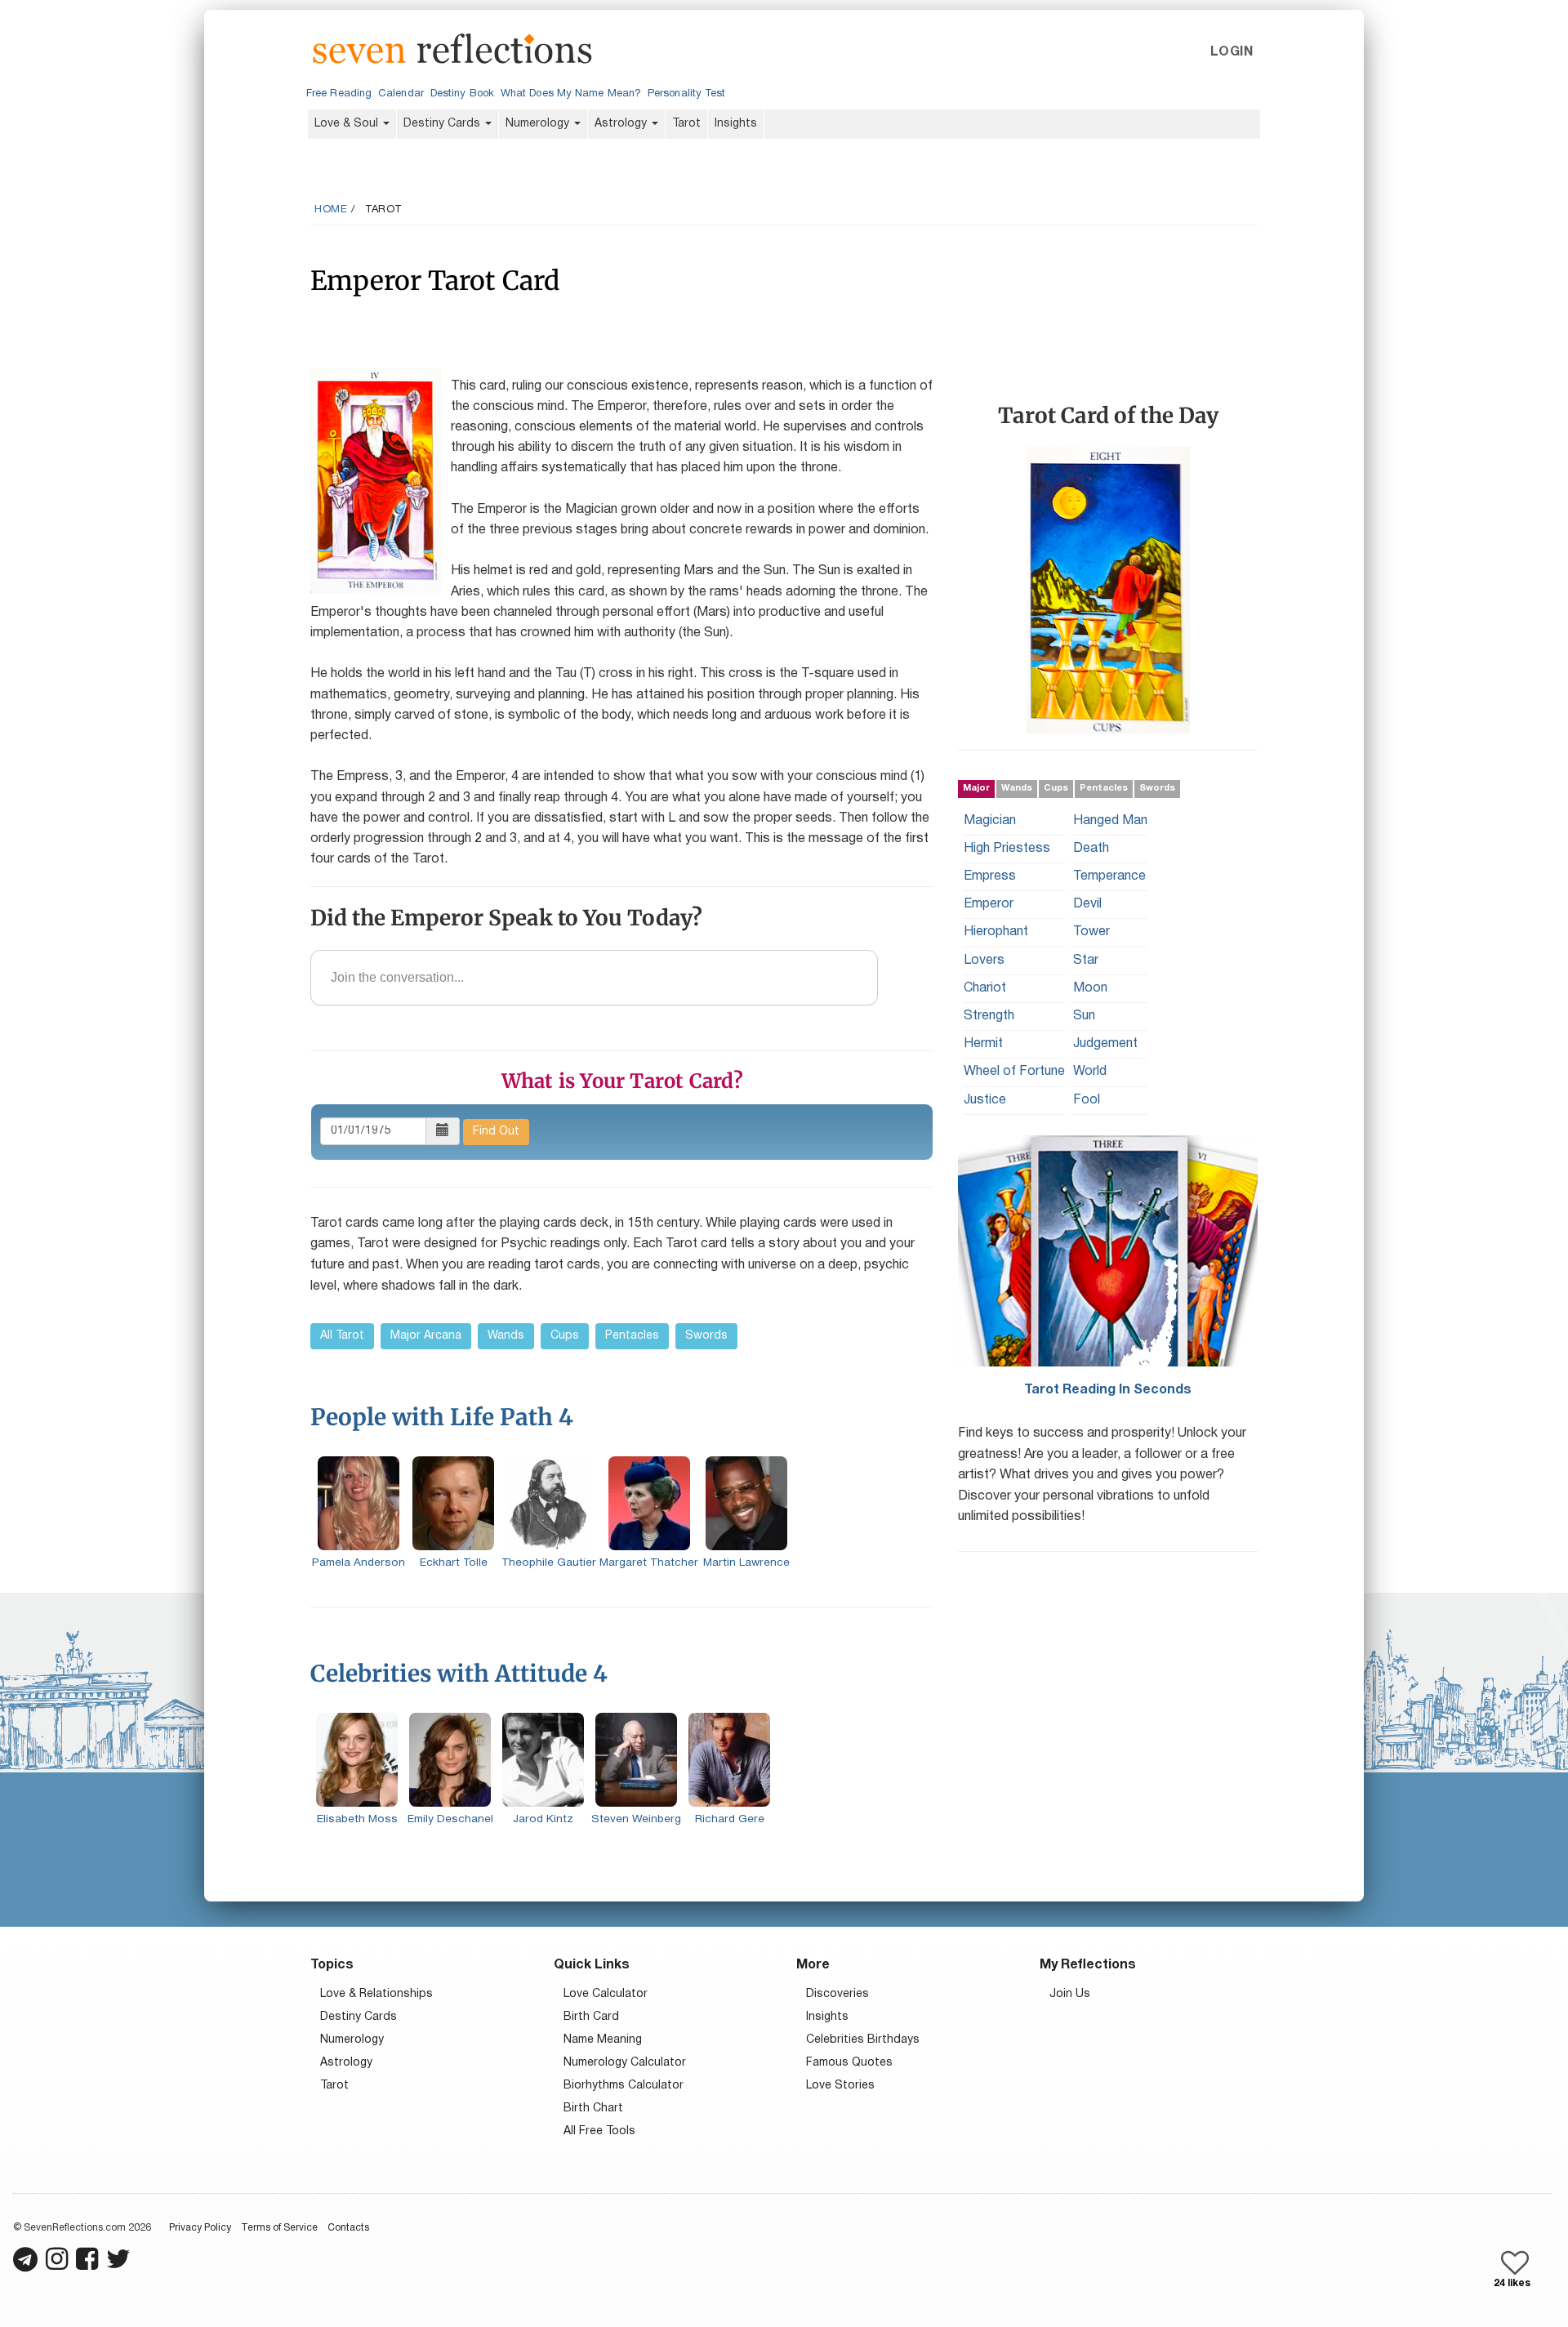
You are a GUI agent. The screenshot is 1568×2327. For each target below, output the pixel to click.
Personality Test (686, 94)
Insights (736, 124)
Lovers (984, 960)
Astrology (622, 124)
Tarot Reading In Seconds (1108, 1389)
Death (1091, 848)
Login (1232, 52)
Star (1086, 960)
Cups (565, 1336)
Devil (1087, 904)
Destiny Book (462, 94)
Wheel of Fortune (1014, 1072)
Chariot (985, 987)
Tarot (686, 124)
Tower (1091, 932)
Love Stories (840, 2086)
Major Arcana (426, 1336)
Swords (706, 1336)
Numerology (539, 124)
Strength (989, 1016)
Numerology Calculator (625, 2063)
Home (331, 210)
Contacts (348, 2228)
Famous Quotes (849, 2063)
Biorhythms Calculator (624, 2086)
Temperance (1109, 876)
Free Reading (339, 94)
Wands (506, 1336)
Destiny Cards (443, 124)
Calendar (401, 94)
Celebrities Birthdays (863, 2040)
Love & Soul (348, 124)
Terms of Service (279, 2228)
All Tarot (342, 1336)
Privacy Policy (200, 2228)
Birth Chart (593, 2109)
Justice (985, 1099)
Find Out (496, 1132)
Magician (990, 820)
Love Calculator (606, 1994)
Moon (1090, 987)
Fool (1087, 1099)
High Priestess (1007, 848)
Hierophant (996, 932)
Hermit (983, 1044)
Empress (990, 876)
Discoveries (837, 1994)
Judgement (1105, 1044)
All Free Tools (599, 2131)
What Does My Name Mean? (571, 94)
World (1090, 1072)
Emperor (989, 904)
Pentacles (632, 1336)
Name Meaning (603, 2040)
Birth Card (591, 2017)
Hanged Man (1110, 820)
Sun (1084, 1016)
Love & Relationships (376, 1994)
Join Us (1070, 1994)
